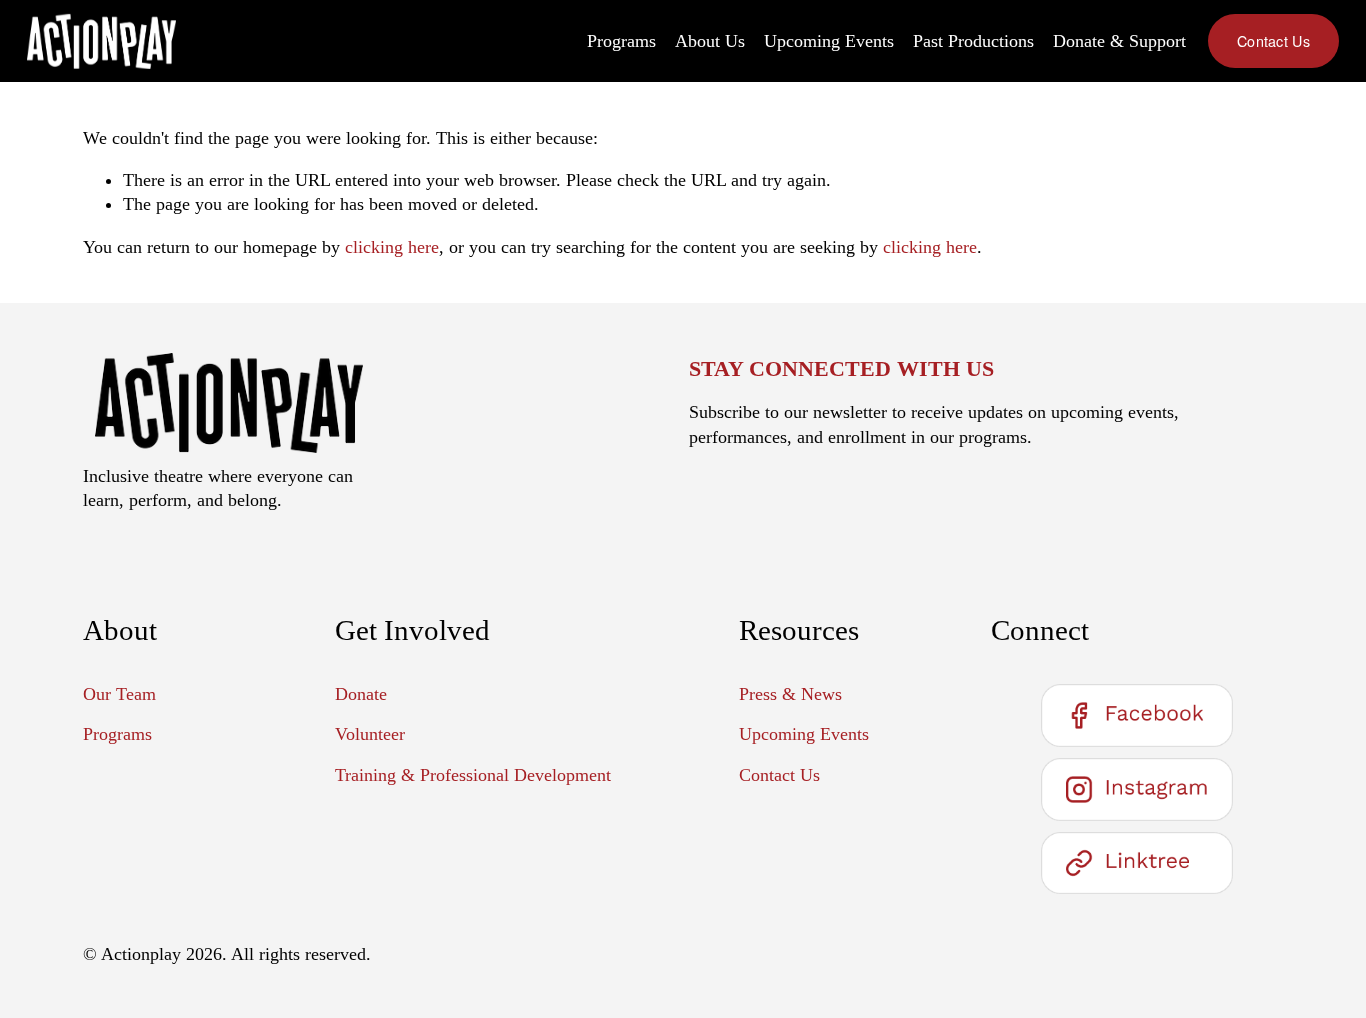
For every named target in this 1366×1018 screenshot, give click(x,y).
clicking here (392, 247)
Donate (361, 694)
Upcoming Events (829, 41)
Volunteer (370, 734)
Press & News (790, 694)
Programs (621, 41)
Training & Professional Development (473, 775)
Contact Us (1273, 41)
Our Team (119, 694)
